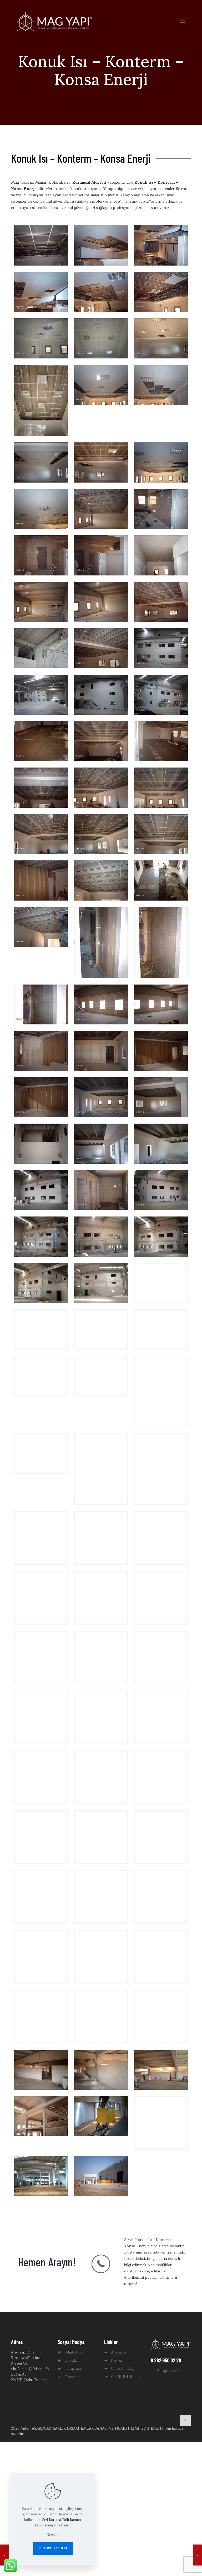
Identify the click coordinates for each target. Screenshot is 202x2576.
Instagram (73, 2373)
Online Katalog (123, 2373)
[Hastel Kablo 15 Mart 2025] (5, 2555)
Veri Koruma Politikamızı (61, 2520)
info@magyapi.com (165, 2375)
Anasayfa (118, 2357)
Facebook (72, 2381)
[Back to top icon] (185, 2425)
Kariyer (117, 2365)
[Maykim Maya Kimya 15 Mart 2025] (197, 2555)
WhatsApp (73, 2357)
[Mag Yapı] (55, 21)
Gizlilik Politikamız (126, 2381)
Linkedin (71, 2365)
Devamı (53, 2535)
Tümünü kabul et (53, 2548)
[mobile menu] (183, 21)
